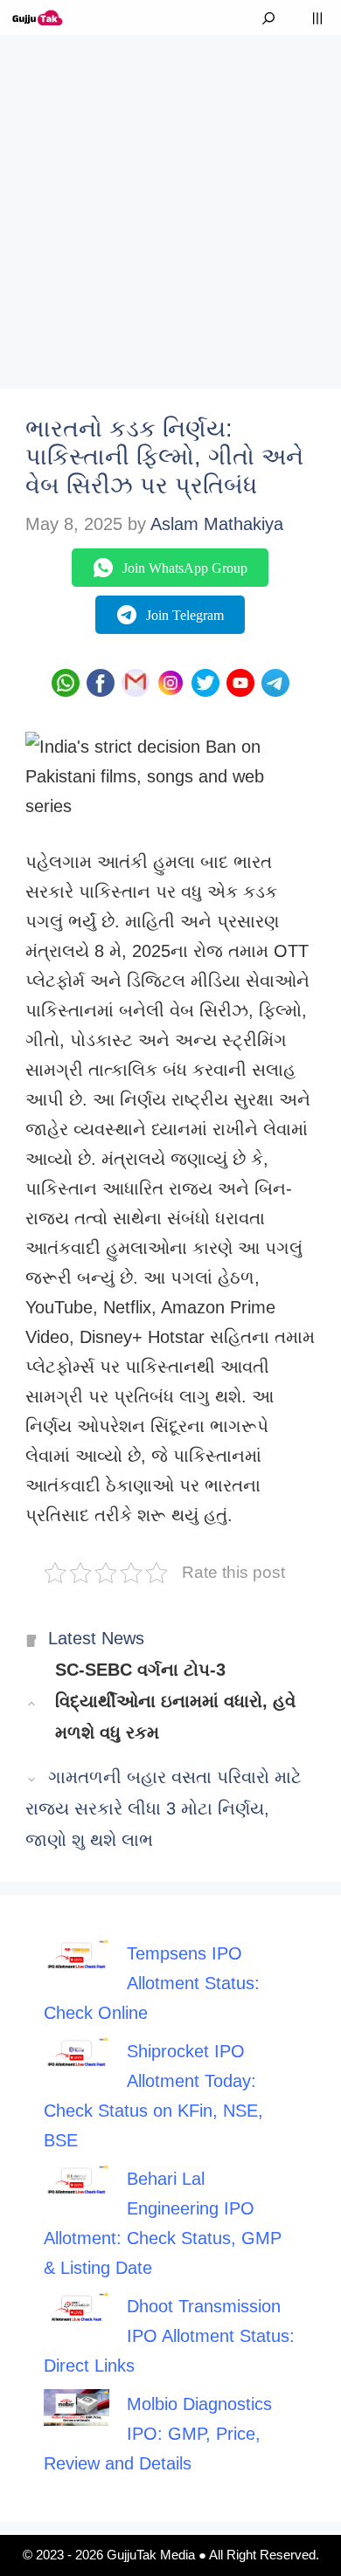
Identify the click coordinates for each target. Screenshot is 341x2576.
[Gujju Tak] (38, 17)
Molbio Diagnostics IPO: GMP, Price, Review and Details (158, 2434)
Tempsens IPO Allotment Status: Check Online (152, 1983)
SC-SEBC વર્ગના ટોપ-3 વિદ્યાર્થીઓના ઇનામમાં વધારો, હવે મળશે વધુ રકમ (175, 1701)
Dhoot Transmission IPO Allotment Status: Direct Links (169, 2336)
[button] (268, 17)
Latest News (96, 1638)
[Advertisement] (170, 205)
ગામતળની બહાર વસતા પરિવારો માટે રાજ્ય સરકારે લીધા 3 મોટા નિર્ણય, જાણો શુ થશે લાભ (164, 1808)
